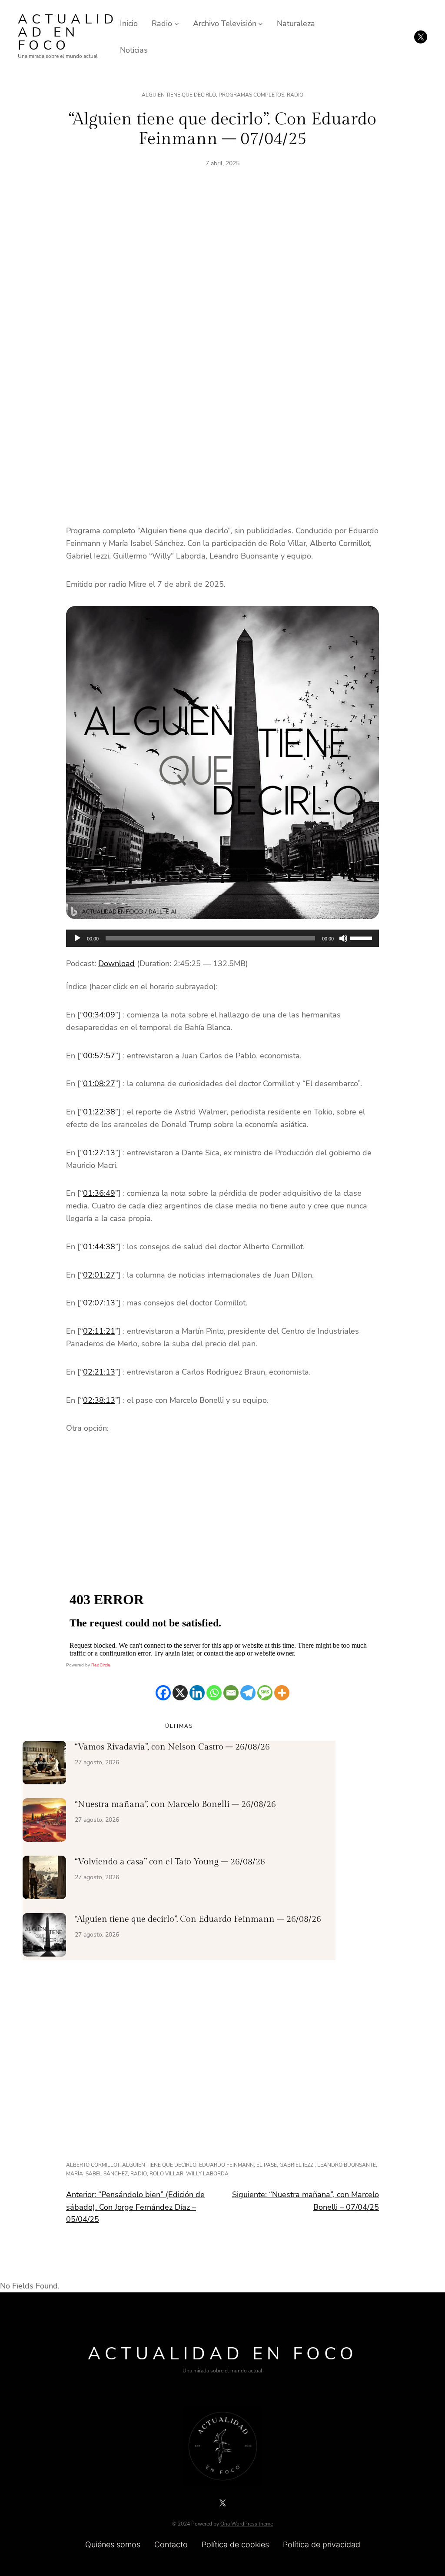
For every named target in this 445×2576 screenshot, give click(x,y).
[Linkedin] (197, 1693)
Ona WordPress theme (247, 2524)
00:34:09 (99, 1015)
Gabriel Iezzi (297, 2165)
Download (116, 963)
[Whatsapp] (214, 1693)
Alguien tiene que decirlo (179, 95)
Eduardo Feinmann (226, 2165)
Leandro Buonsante (347, 2165)
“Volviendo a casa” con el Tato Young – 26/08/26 (170, 1862)
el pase (267, 2165)
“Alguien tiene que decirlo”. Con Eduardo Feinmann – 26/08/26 (198, 1919)
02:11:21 (99, 1331)
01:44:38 (99, 1247)
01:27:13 (99, 1153)
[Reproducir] (77, 938)
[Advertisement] (222, 277)
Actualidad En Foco (68, 32)
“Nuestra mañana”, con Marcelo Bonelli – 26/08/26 (175, 1804)
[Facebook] (163, 1693)
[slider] (362, 937)
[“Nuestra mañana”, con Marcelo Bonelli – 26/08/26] (44, 1822)
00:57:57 (99, 1056)
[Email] (231, 1693)
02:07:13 (99, 1303)
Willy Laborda (207, 2174)
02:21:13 (99, 1372)
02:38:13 (99, 1400)
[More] (282, 1693)
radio (139, 2174)
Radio (295, 95)
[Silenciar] (343, 938)
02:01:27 (99, 1275)
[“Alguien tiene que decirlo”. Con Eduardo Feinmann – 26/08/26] (44, 1937)
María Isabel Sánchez (97, 2174)
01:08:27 (99, 1084)
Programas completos (251, 95)
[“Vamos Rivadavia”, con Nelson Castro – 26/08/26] (44, 1764)
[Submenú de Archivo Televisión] (261, 24)
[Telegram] (248, 1693)
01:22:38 (99, 1112)
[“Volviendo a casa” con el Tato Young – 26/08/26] (44, 1879)
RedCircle (101, 1665)
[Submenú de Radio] (177, 24)
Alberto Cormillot (93, 2165)
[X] (180, 1693)
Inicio (129, 23)
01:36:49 (99, 1193)
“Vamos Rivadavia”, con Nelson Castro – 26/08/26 (172, 1747)
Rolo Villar (166, 2174)
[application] (222, 938)
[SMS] (265, 1693)
